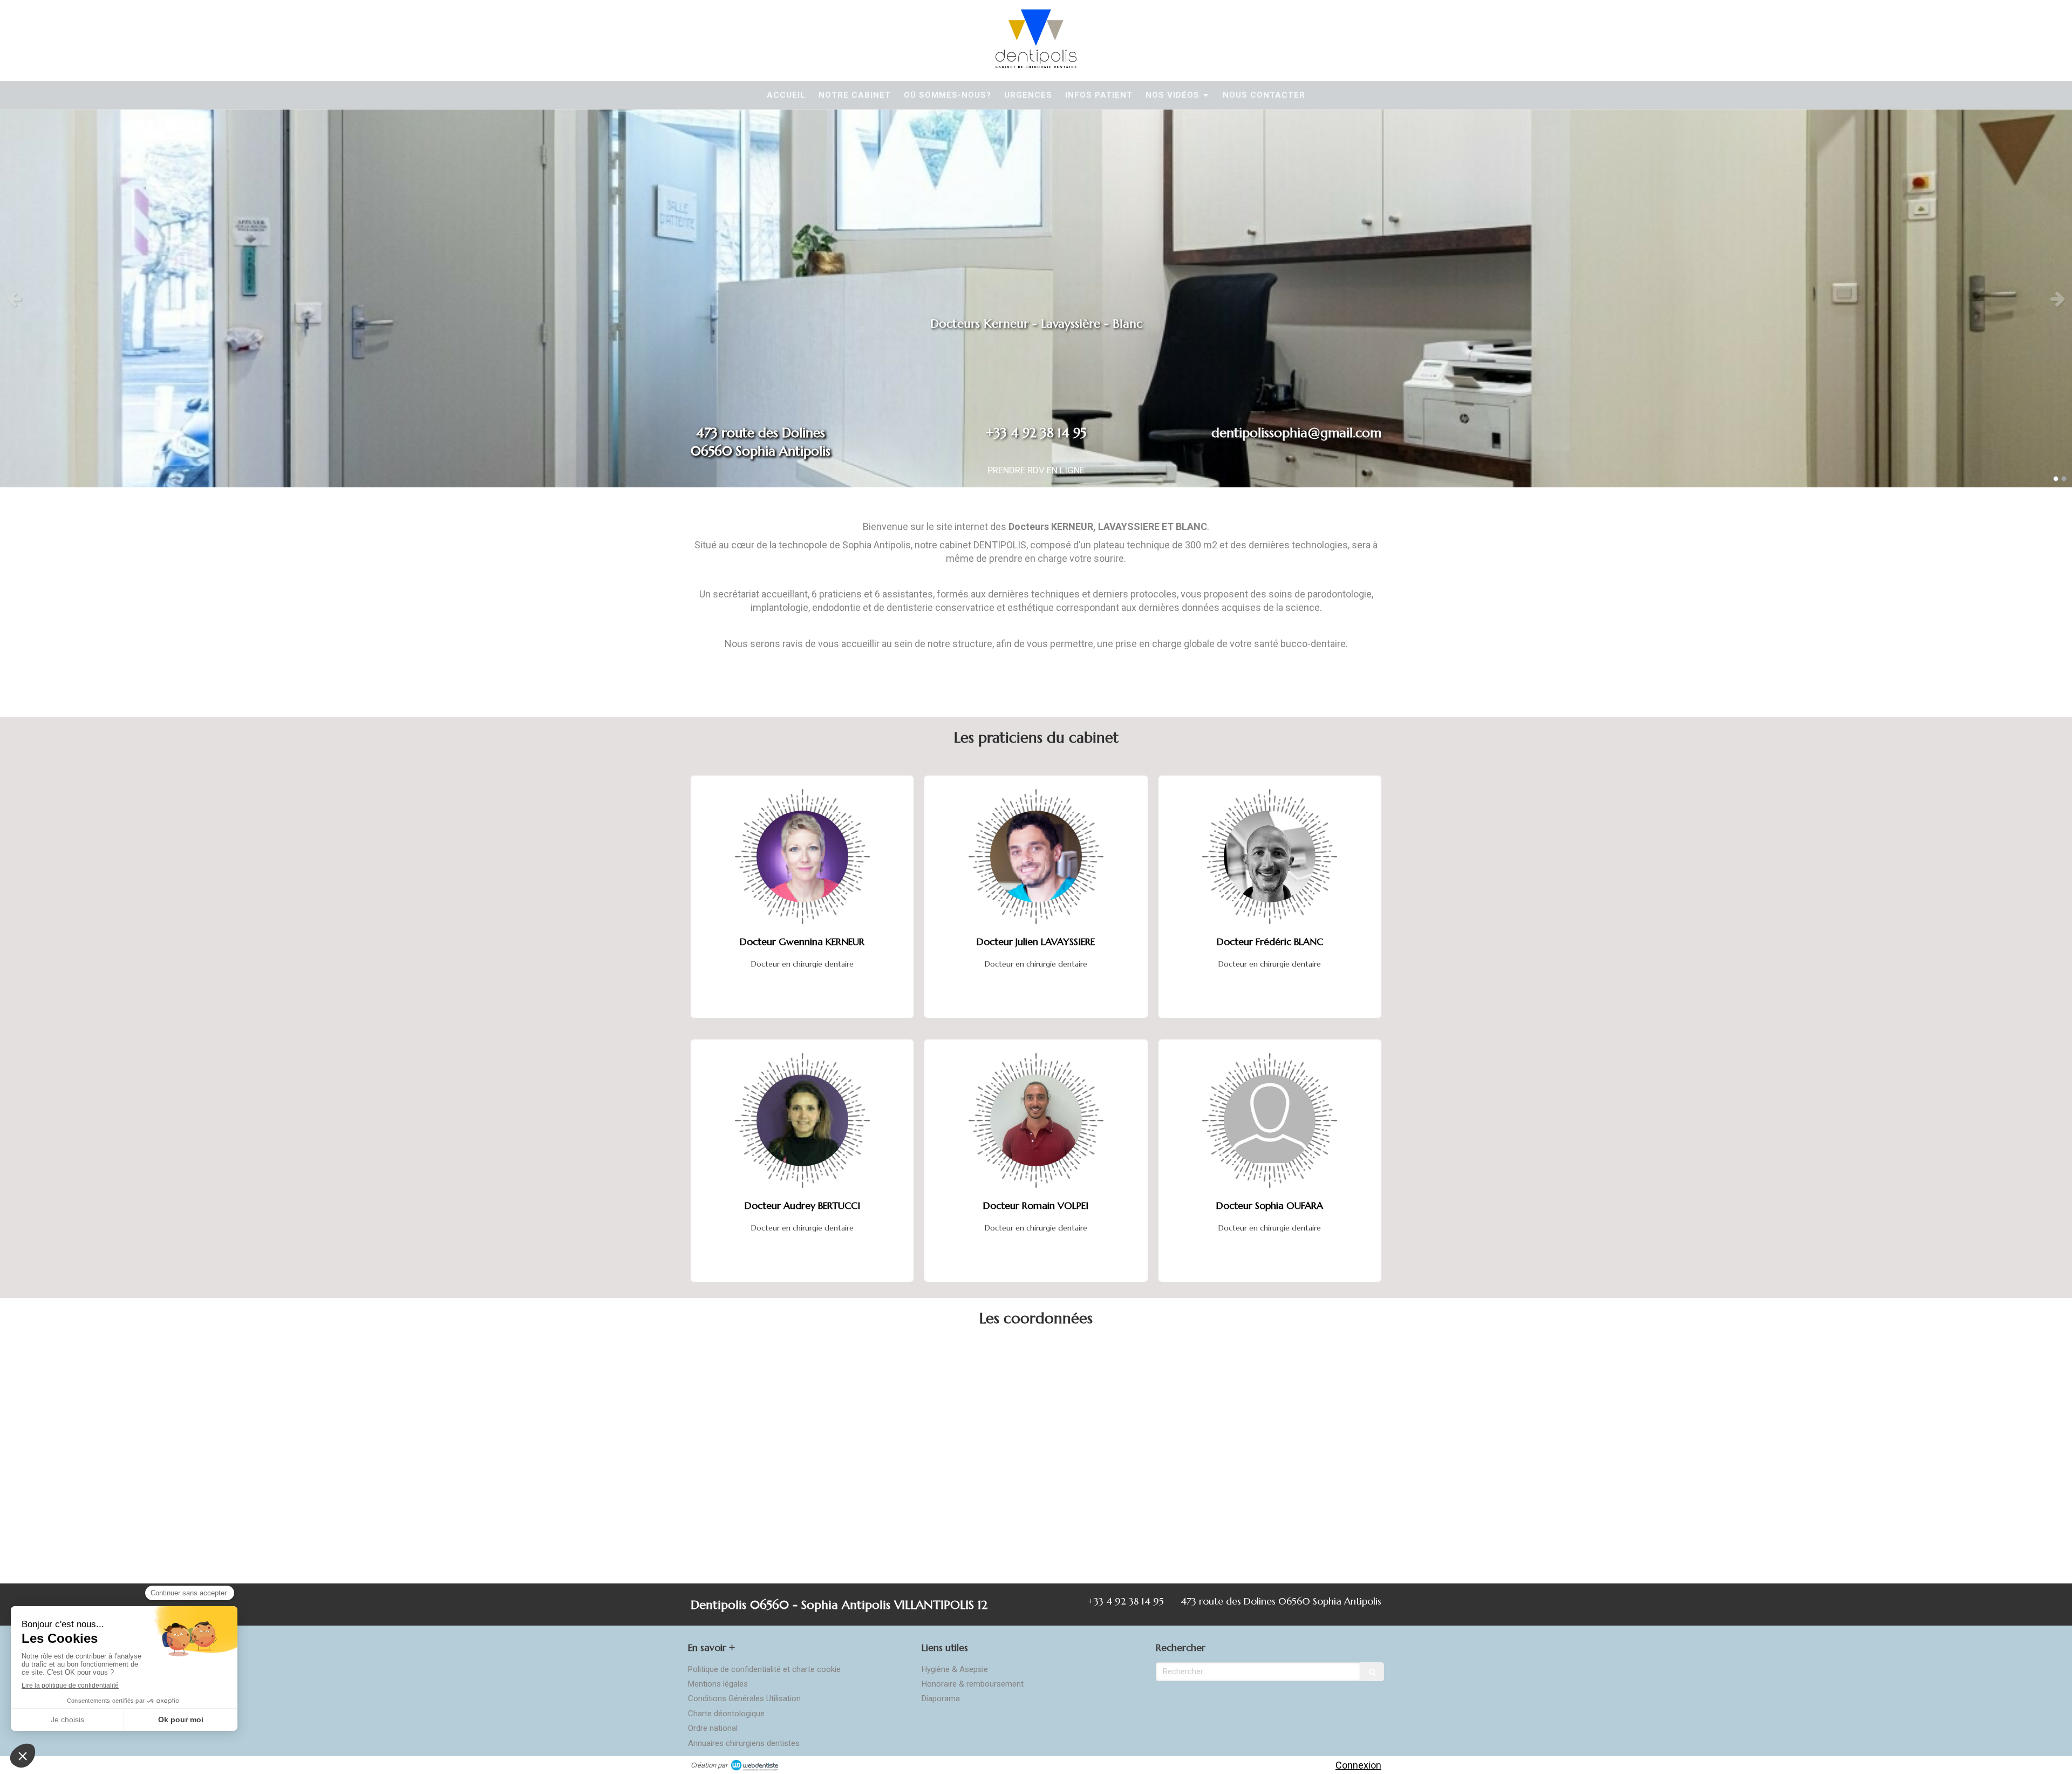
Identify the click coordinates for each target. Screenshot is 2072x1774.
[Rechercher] (1372, 1672)
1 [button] (2056, 479)
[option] (1036, 298)
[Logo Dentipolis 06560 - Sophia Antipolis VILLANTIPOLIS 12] (1036, 64)
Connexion (1358, 1765)
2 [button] (2064, 479)
